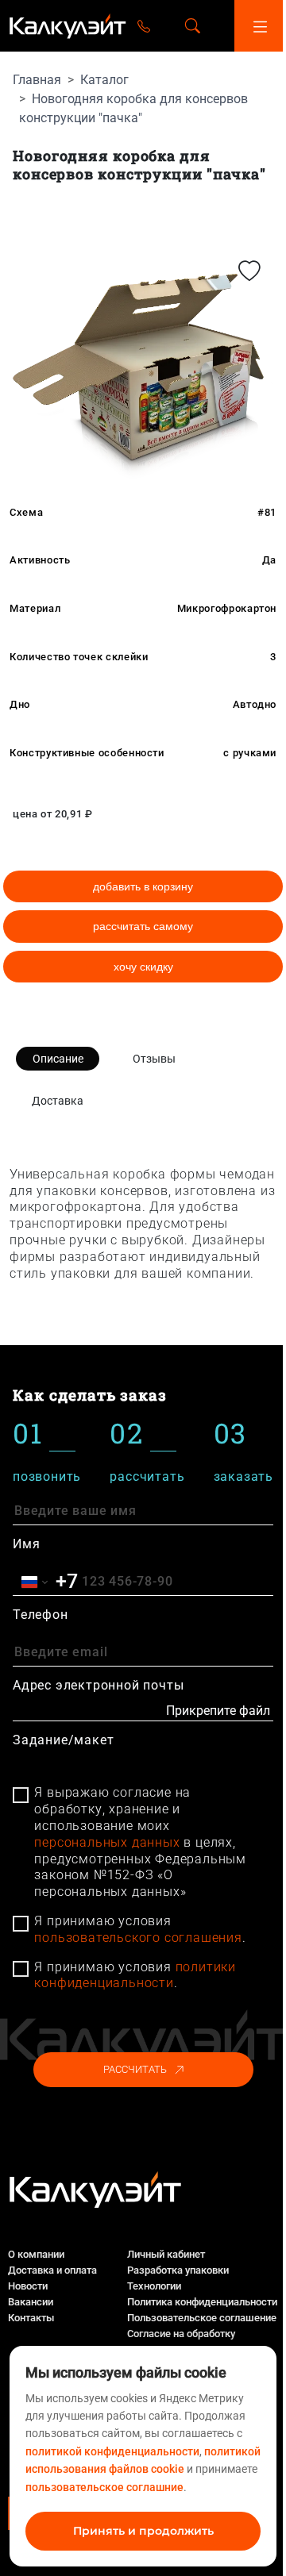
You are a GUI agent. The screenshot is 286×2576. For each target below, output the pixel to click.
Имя (26, 1544)
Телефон (41, 1615)
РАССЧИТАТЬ (135, 2069)
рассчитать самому (143, 926)
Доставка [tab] (58, 1101)
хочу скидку (143, 967)
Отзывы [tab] (154, 1059)
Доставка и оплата (52, 2270)
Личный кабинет (166, 2254)
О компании (36, 2254)
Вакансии (31, 2302)
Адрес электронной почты (98, 1685)
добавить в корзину (143, 886)
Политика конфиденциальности (202, 2302)
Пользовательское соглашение (202, 2318)
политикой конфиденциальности (112, 2451)
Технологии (154, 2286)
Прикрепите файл (218, 1711)
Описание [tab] (58, 1059)
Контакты (31, 2318)
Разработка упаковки (178, 2270)
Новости (28, 2286)
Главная (37, 80)
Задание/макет (63, 1740)
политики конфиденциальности (135, 1975)
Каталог (104, 80)
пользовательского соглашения (138, 1938)
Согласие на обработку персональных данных (181, 2341)
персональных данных (107, 1842)
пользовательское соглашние (104, 2487)
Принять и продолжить (143, 2531)
